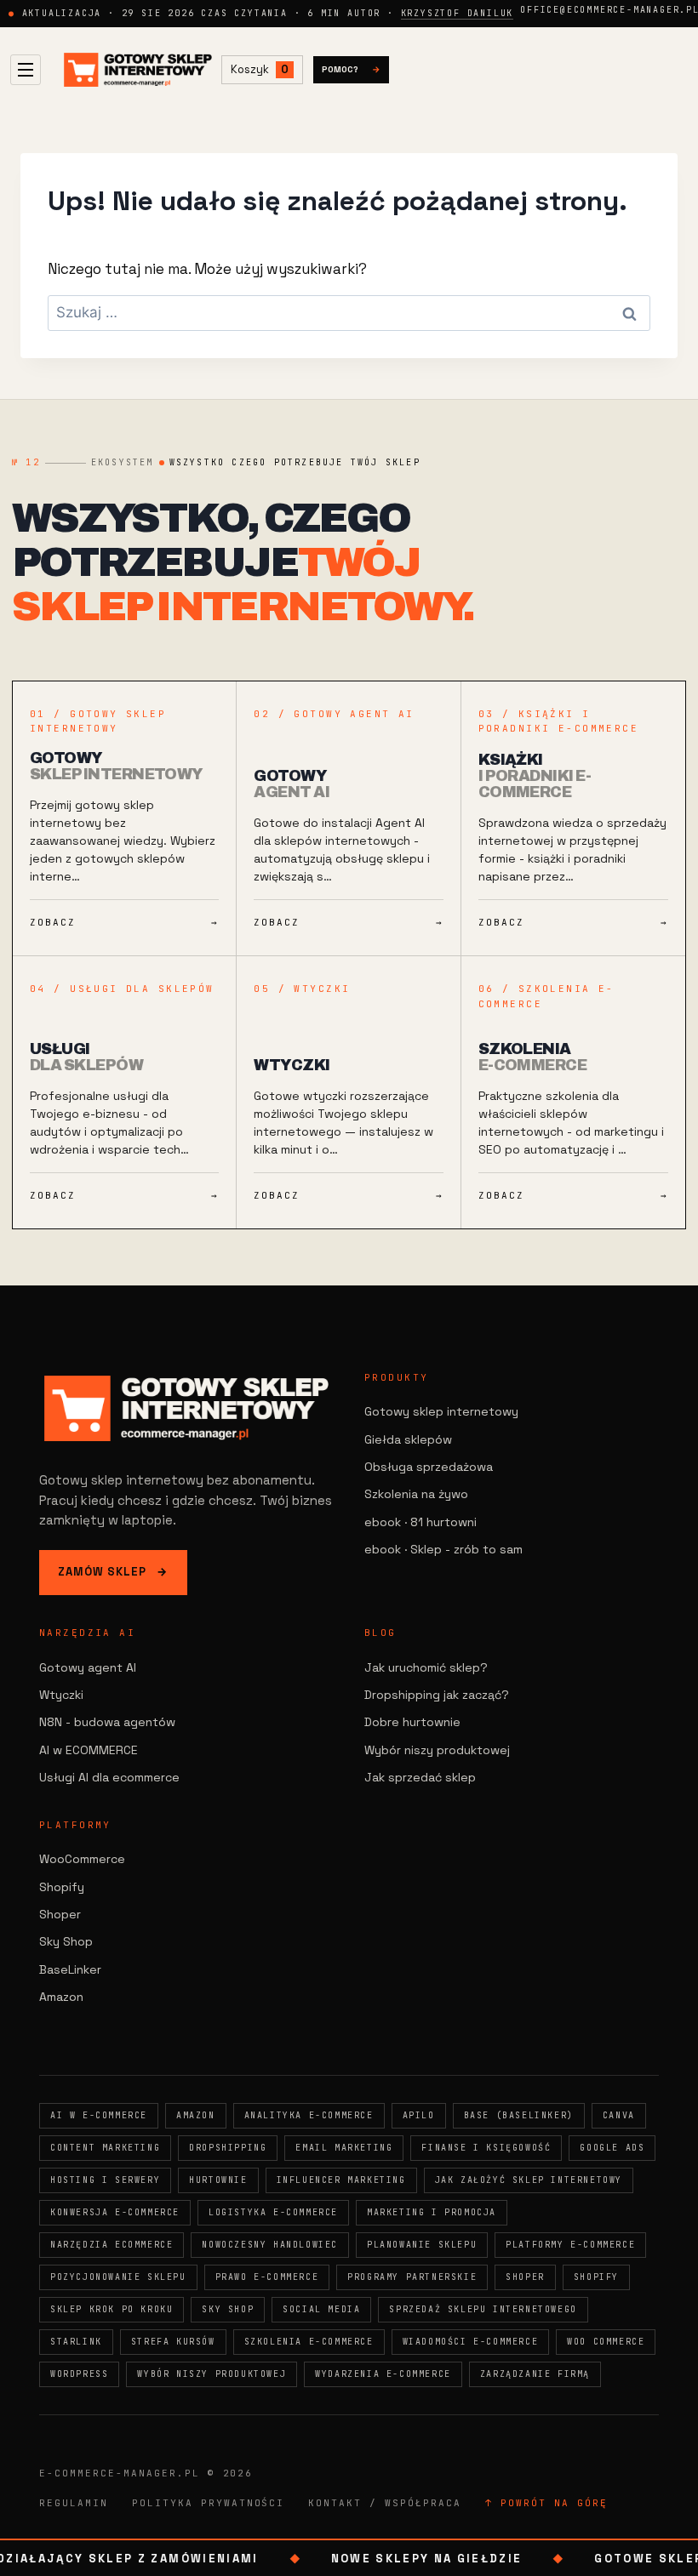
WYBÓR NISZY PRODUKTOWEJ (212, 2374)
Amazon (61, 1997)
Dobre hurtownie (412, 1722)
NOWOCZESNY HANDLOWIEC (270, 2245)
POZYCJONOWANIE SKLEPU (118, 2277)
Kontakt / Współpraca (385, 2503)
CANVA (619, 2115)
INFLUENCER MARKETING (341, 2180)
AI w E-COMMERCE (99, 2115)
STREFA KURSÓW (173, 2342)
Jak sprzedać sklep (420, 1777)
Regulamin (74, 2503)
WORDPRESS (79, 2374)
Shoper (60, 1914)
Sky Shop (66, 1941)
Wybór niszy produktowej (437, 1750)
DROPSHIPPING (228, 2148)
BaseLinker (70, 1969)
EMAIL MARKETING (344, 2148)
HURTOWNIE (218, 2180)
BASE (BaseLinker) (519, 2115)
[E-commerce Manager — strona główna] (138, 70)
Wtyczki (61, 1695)
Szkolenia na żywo (416, 1494)
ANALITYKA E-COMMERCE (309, 2115)
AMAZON (196, 2115)
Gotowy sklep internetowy (441, 1411)
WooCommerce (82, 1859)
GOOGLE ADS (612, 2148)
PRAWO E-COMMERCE (267, 2277)
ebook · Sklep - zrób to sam (443, 1549)
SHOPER (525, 2277)
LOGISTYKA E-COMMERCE (273, 2212)
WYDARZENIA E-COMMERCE (383, 2374)
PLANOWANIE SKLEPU (422, 2245)
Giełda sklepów (408, 1439)
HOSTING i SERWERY (105, 2180)
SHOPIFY (596, 2277)
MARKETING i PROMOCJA (432, 2212)
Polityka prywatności (209, 2503)
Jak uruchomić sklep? (426, 1667)
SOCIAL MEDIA (321, 2309)
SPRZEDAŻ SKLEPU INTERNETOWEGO (483, 2309)
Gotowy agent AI (88, 1667)
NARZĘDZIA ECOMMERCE (112, 2245)
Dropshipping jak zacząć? (437, 1695)
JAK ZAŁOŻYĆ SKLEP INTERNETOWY (529, 2180)
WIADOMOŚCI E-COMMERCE (471, 2342)
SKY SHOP (228, 2309)
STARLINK (76, 2342)
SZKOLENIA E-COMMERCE (309, 2342)
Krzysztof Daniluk (458, 13)
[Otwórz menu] (26, 70)
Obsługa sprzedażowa (429, 1467)
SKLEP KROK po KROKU (112, 2309)
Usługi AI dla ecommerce (109, 1777)
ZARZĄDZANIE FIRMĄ (535, 2374)
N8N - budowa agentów (107, 1722)
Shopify (62, 1887)
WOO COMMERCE (606, 2342)
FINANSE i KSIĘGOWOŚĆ (486, 2148)
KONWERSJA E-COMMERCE (115, 2212)
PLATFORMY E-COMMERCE (570, 2245)
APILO (419, 2115)
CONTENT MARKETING (105, 2148)
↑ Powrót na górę (546, 2503)
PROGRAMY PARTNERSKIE (412, 2277)
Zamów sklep (113, 1572)
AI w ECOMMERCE (89, 1750)
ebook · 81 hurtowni (421, 1522)
